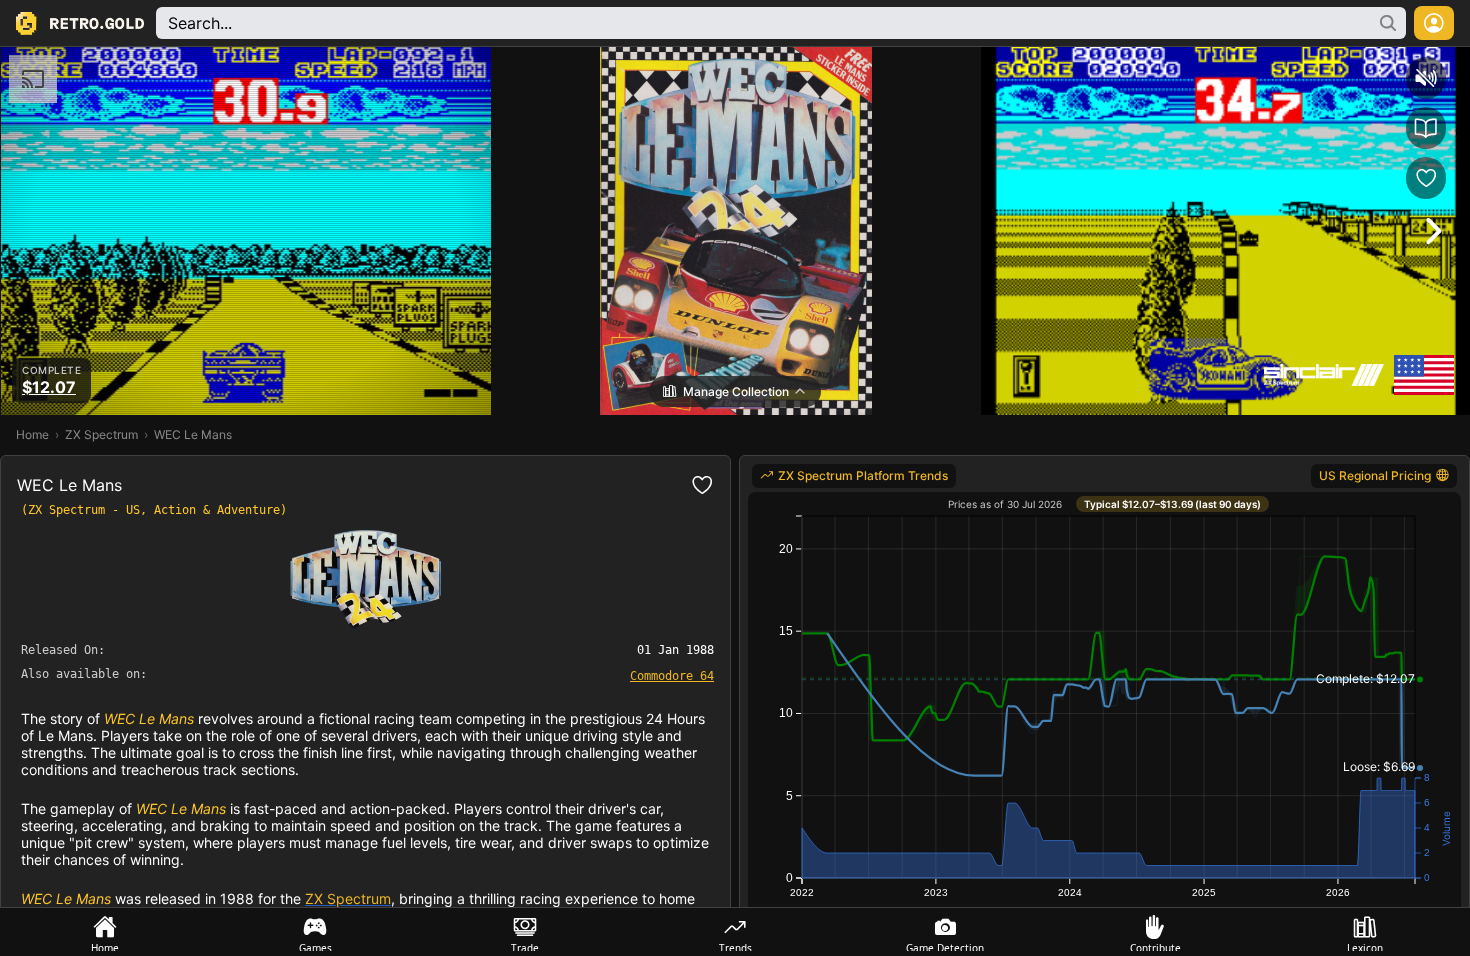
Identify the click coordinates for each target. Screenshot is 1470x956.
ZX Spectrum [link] (101, 434)
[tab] (105, 932)
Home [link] (32, 434)
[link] (672, 675)
